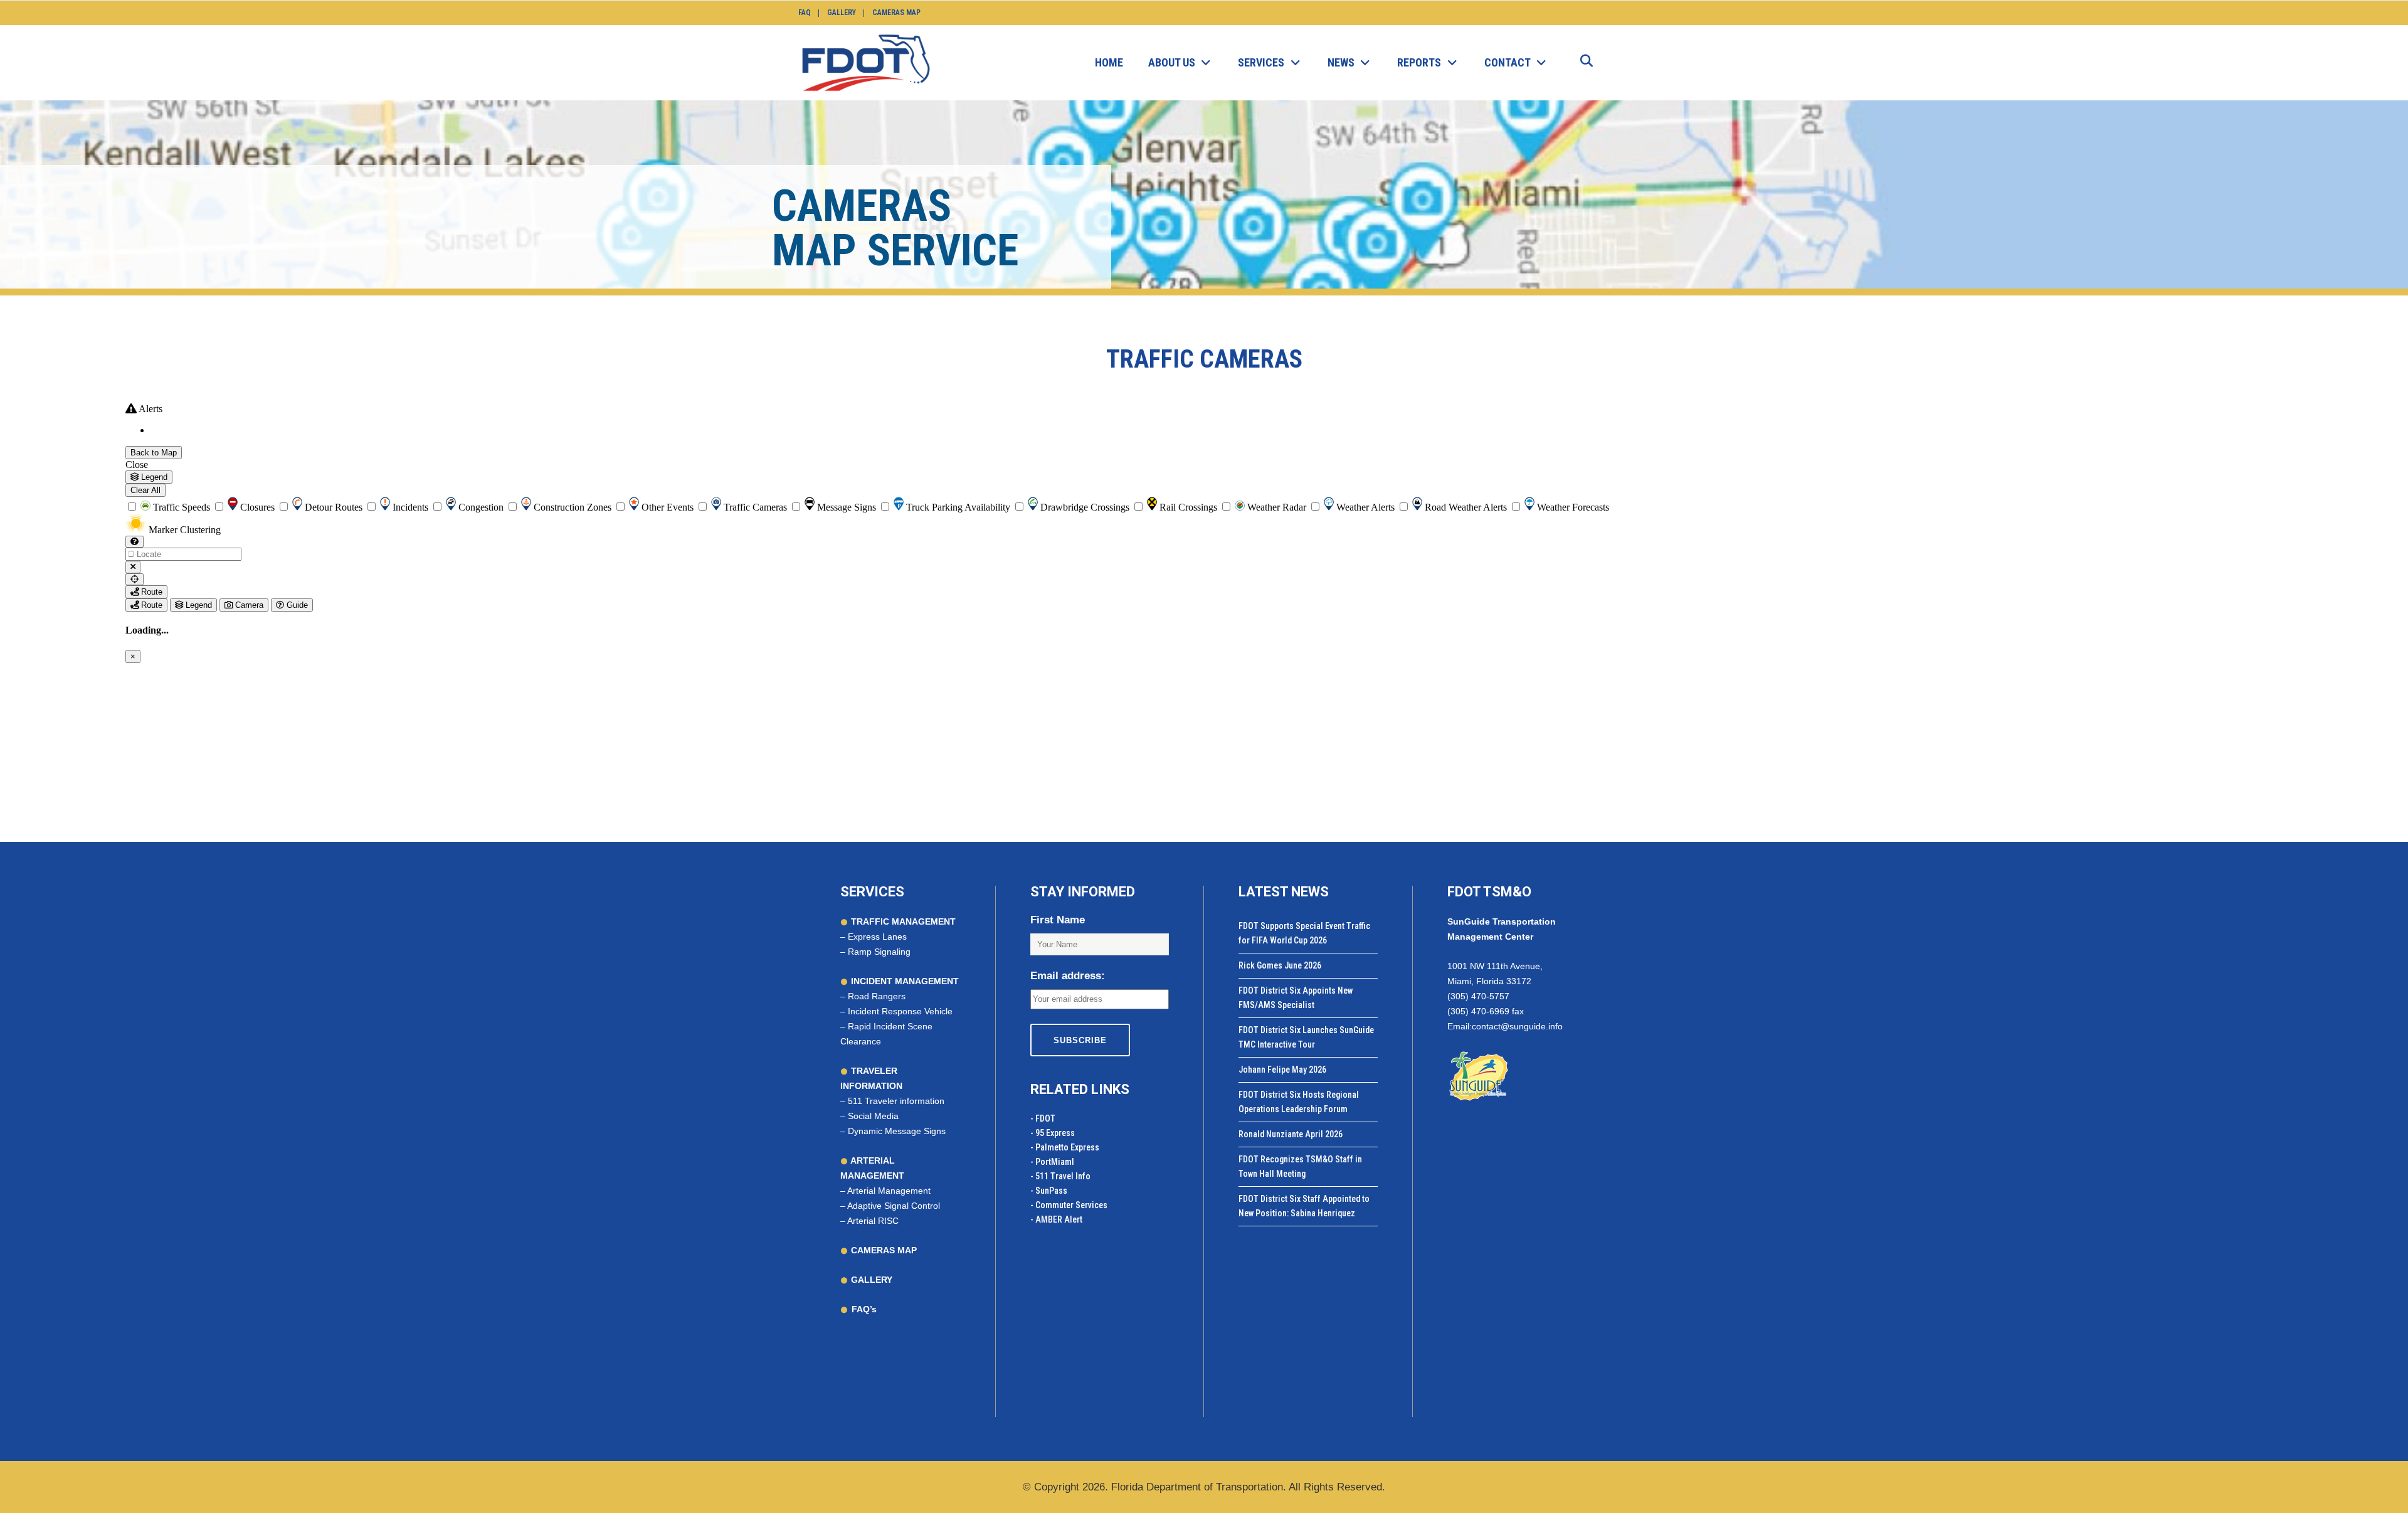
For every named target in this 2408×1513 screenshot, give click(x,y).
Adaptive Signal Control (894, 1206)
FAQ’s (864, 1309)
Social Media (873, 1116)
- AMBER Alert (1056, 1219)
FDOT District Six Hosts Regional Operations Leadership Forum (1299, 1102)
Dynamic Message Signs (897, 1131)
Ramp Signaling (879, 952)
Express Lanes (877, 937)
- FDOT (1043, 1118)
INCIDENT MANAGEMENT (904, 981)
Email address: (1068, 976)
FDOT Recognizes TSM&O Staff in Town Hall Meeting (1300, 1166)
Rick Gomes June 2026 (1280, 965)
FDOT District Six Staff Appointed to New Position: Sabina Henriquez (1304, 1206)
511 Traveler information (896, 1101)
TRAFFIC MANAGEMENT (902, 921)
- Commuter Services (1069, 1205)
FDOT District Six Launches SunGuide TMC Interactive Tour (1306, 1037)
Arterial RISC (873, 1221)
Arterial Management (889, 1191)
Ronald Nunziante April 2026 (1291, 1134)
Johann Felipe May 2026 (1282, 1070)
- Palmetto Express (1065, 1147)
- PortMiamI (1052, 1162)
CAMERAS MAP (883, 1250)
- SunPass (1049, 1191)
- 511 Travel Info (1060, 1176)
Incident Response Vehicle (900, 1011)
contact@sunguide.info (1517, 1026)
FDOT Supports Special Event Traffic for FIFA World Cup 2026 (1304, 933)
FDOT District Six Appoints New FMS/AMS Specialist (1296, 998)
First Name (1058, 920)
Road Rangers (877, 996)
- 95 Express (1053, 1133)
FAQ (805, 13)
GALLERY (870, 1280)
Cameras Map (896, 13)
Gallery (842, 13)
